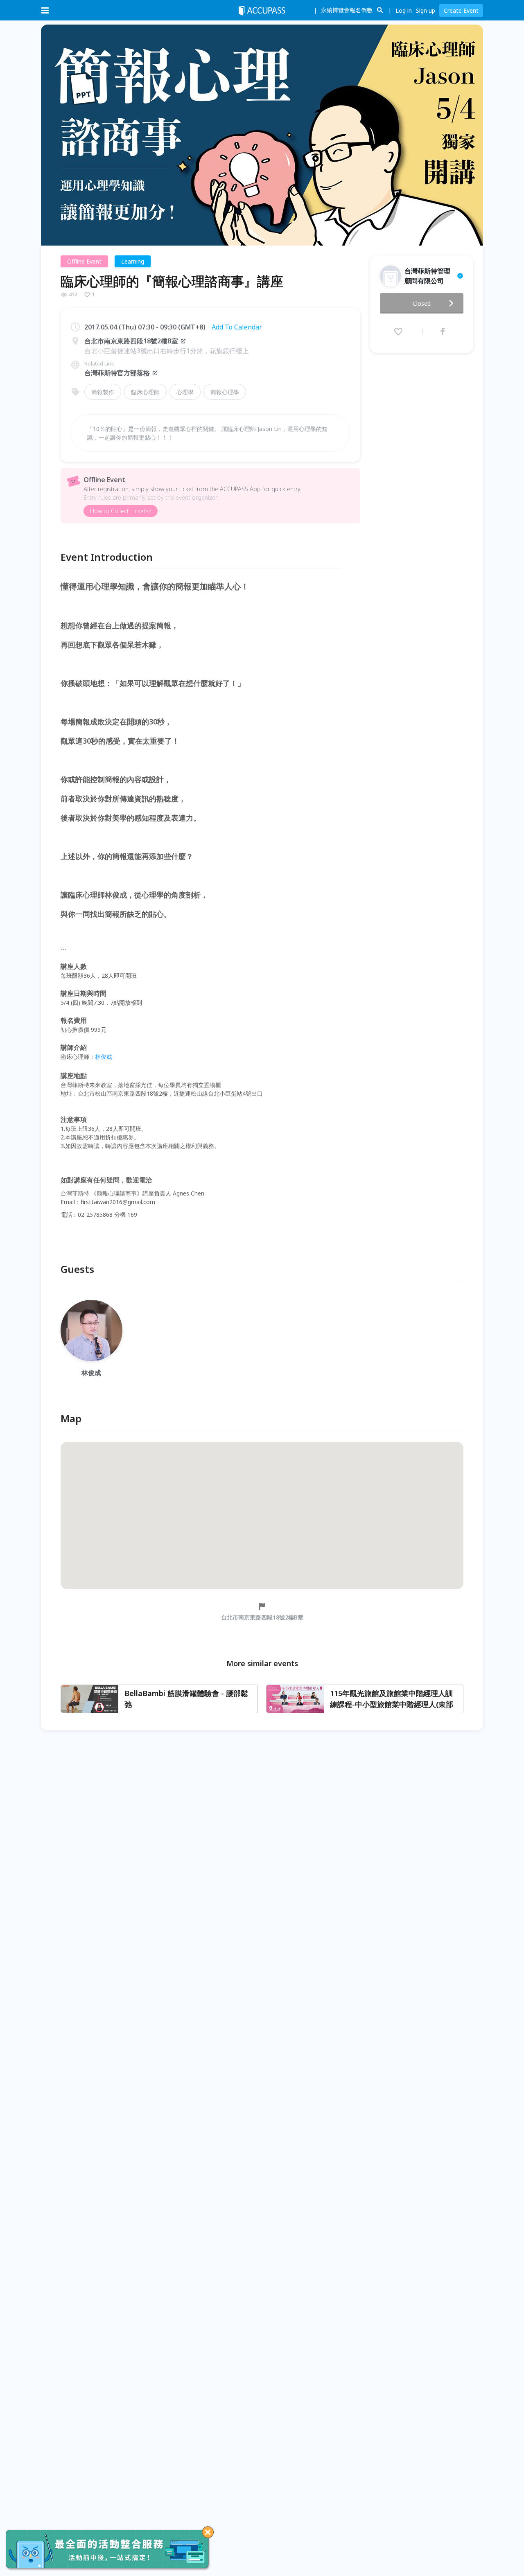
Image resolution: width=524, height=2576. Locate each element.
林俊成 (104, 1057)
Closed (422, 303)
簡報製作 (103, 392)
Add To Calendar (237, 327)
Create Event (461, 10)
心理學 (185, 392)
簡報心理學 (225, 392)
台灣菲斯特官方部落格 (117, 373)
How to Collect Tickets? (121, 511)
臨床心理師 (145, 392)
